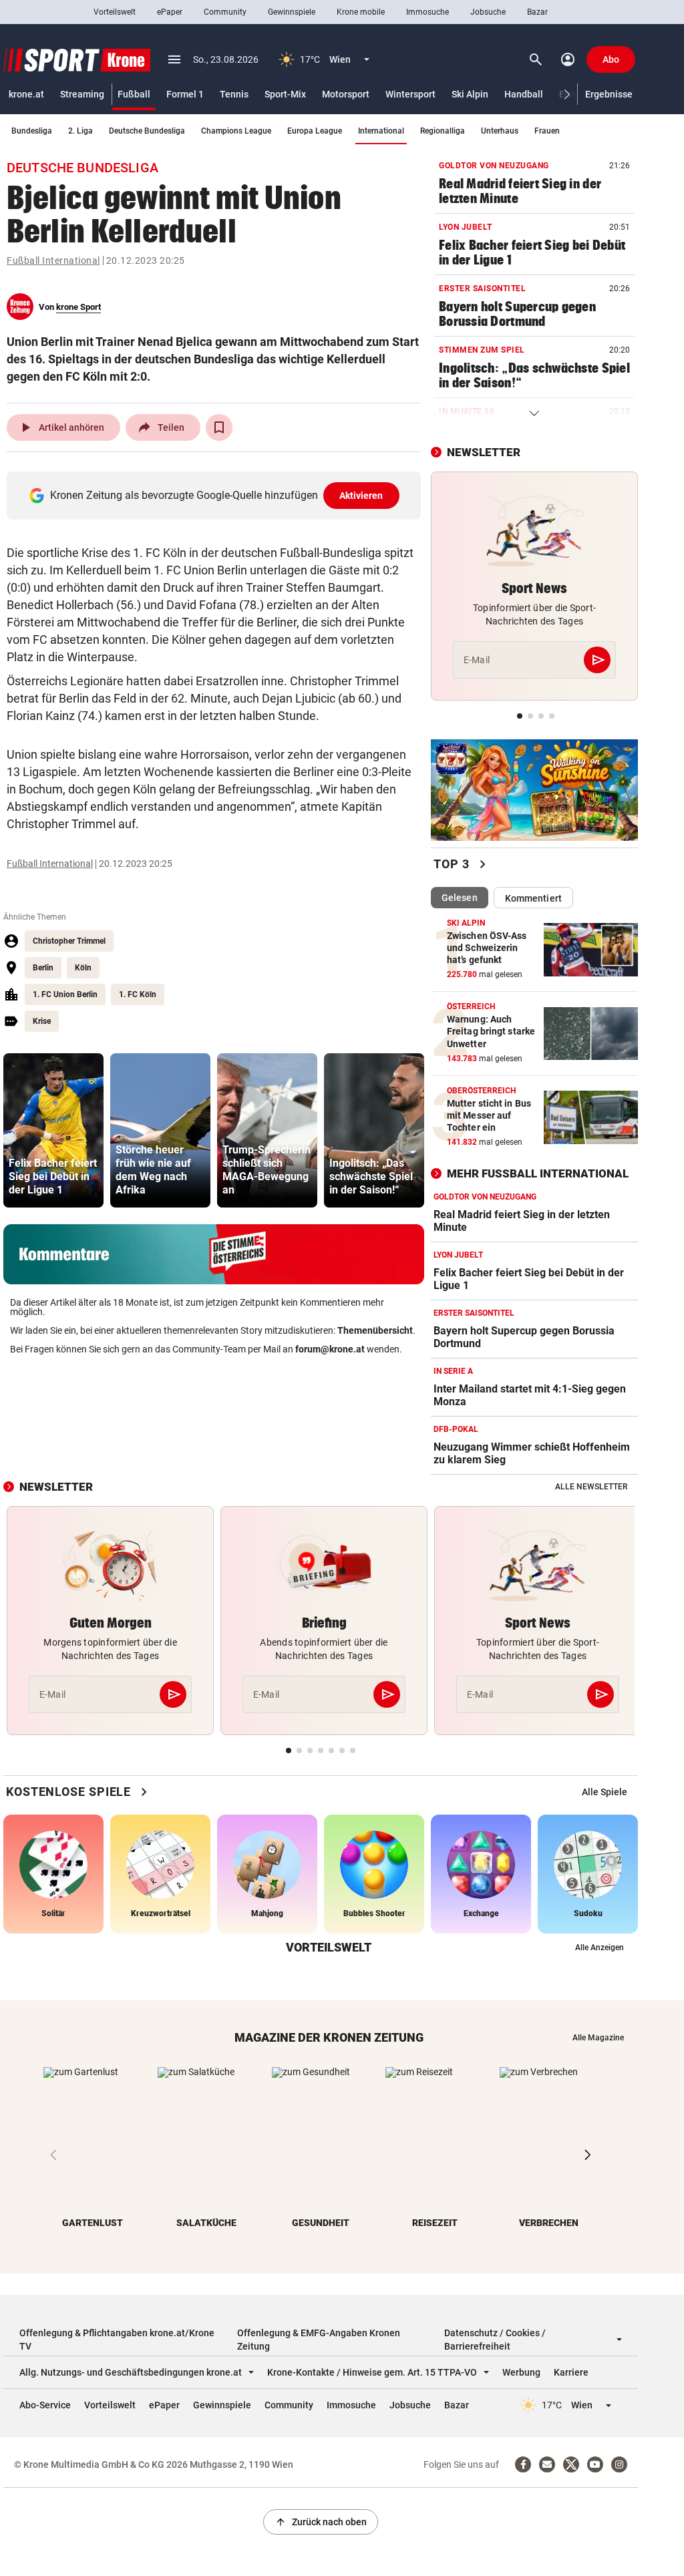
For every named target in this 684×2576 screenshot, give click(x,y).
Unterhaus (500, 131)
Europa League (315, 131)
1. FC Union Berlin (65, 994)
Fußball (134, 94)
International (381, 131)
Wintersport (410, 94)
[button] (567, 95)
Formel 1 (185, 94)
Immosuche (427, 12)
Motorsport (346, 94)
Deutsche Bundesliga (147, 131)
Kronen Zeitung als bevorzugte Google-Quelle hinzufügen (217, 495)
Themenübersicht (375, 1330)
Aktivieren (361, 496)
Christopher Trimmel (69, 941)
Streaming (82, 94)
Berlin (43, 968)
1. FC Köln (138, 994)
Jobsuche (488, 12)
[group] (53, 1130)
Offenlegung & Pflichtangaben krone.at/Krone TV (117, 2340)
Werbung (521, 2372)
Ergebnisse (609, 94)
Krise (42, 1021)
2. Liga (80, 131)
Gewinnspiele (292, 12)
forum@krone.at (330, 1349)
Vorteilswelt (115, 12)
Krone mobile (361, 12)
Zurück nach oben (321, 2522)
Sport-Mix (285, 94)
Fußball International (53, 260)
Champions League (236, 131)
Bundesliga (32, 131)
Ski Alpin (470, 94)
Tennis (234, 94)
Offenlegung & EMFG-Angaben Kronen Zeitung (319, 2340)
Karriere (571, 2372)
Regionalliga (443, 131)
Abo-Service (45, 2405)
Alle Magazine (598, 2038)
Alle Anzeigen (600, 1948)
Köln (83, 968)
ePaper (170, 12)
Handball (524, 94)
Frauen (547, 131)
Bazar (537, 12)
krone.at (26, 94)
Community (225, 12)
